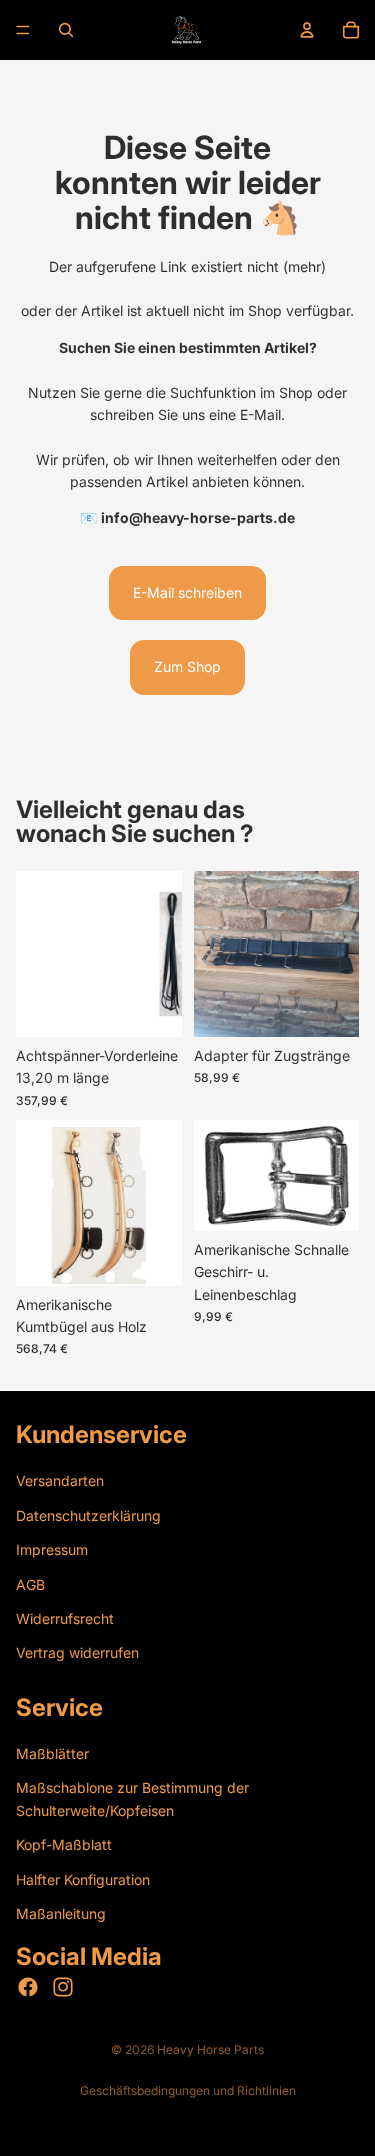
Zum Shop (187, 666)
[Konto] (307, 30)
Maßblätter (52, 1753)
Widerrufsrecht (65, 1618)
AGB (30, 1583)
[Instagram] (63, 1987)
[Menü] (23, 30)
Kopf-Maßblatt (64, 1844)
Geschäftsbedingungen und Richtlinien (188, 2090)
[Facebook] (28, 1987)
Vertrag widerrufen (77, 1652)
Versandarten (60, 1480)
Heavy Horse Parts (210, 2049)
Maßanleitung (61, 1913)
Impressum (52, 1549)
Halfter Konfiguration (83, 1878)
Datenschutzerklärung (88, 1515)
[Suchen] (66, 30)
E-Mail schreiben (187, 592)
